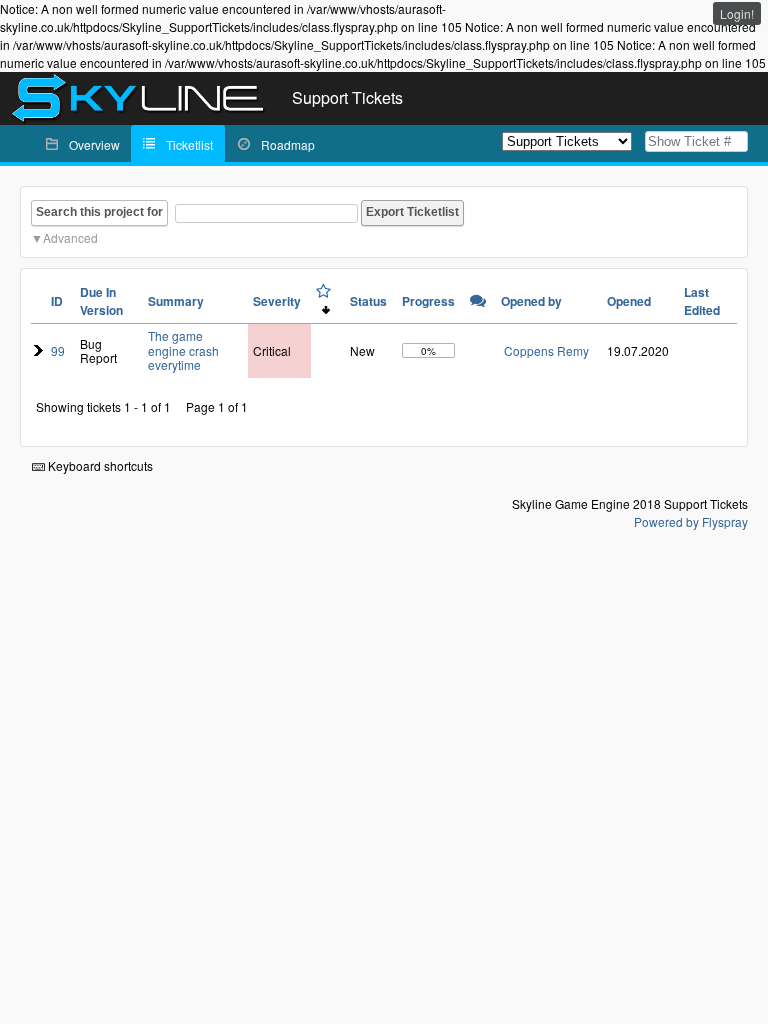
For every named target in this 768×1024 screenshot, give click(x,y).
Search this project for (99, 212)
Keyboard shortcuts (99, 465)
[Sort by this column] (323, 299)
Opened (629, 301)
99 (58, 350)
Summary (176, 301)
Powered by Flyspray (691, 521)
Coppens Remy (546, 350)
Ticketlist (189, 144)
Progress (428, 301)
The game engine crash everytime (183, 350)
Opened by (531, 301)
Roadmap (288, 144)
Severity (277, 301)
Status (368, 301)
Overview (94, 144)
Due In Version (101, 301)
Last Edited (702, 301)
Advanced (70, 237)
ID (57, 301)
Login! (737, 13)
